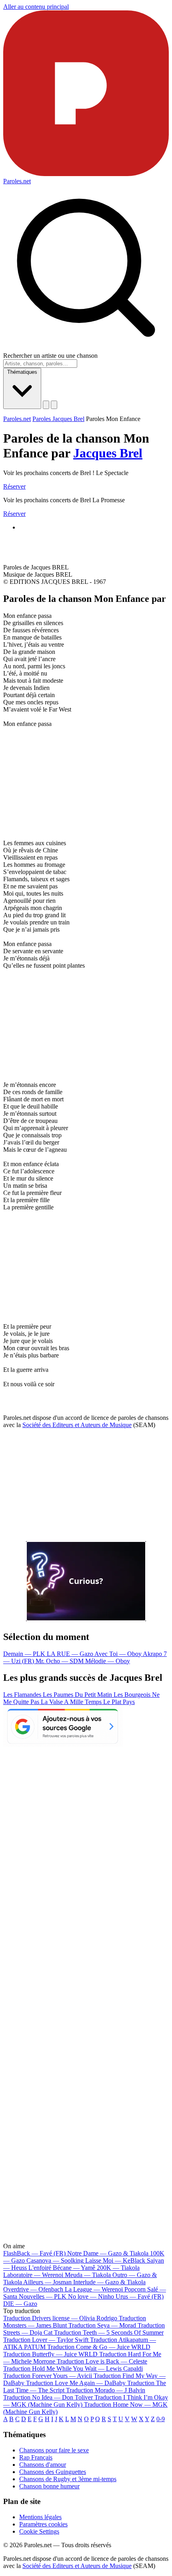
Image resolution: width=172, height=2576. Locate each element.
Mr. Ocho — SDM (60, 1661)
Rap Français (36, 2457)
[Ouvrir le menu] (54, 405)
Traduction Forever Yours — (48, 2376)
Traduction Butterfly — (50, 2354)
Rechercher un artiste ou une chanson (50, 356)
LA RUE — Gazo (71, 1654)
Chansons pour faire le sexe (54, 2450)
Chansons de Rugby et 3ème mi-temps (68, 2479)
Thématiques (22, 372)
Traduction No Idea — (48, 2397)
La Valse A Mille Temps (72, 1702)
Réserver (14, 486)
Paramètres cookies (43, 2524)
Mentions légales (40, 2517)
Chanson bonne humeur (49, 2486)
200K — (118, 2268)
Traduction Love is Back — (102, 2361)
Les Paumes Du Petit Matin (78, 1695)
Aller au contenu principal (36, 7)
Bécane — (74, 2268)
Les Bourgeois (133, 1695)
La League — (94, 2289)
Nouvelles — (43, 2296)
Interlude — (109, 2282)
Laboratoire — (33, 2275)
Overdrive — (33, 2289)
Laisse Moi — (115, 2260)
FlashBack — (34, 2253)
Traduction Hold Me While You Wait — (73, 2369)
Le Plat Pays (119, 1702)
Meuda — (88, 2275)
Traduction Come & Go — (99, 2347)
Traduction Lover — (46, 2340)
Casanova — (55, 2260)
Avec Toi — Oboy (119, 1654)
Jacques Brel (108, 453)
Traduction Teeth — (109, 2332)
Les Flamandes (23, 1695)
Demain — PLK (25, 1654)
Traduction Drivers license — (60, 2318)
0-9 (161, 2419)
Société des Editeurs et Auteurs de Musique (77, 1425)
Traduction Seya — (102, 2325)
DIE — (20, 2304)
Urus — (140, 2296)
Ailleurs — (47, 2282)
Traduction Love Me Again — (76, 2383)
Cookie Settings (39, 2531)
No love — (91, 2296)
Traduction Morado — (106, 2390)
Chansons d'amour (43, 2465)
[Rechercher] (46, 405)
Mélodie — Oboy (108, 1661)
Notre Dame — (108, 2253)
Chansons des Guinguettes (53, 2472)
